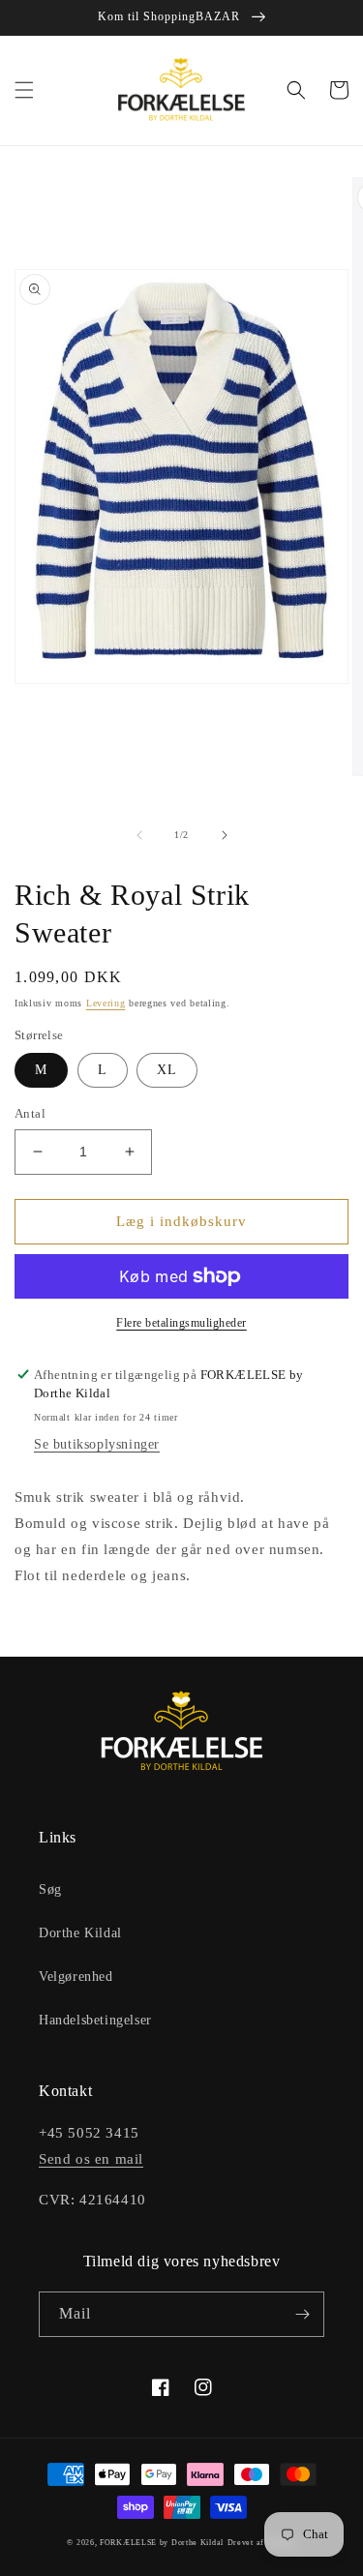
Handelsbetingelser (95, 2020)
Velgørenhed (76, 1977)
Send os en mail (91, 2159)
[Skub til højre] (225, 835)
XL (167, 1070)
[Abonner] (302, 2314)
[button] (24, 90)
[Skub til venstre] (139, 835)
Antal (30, 1113)
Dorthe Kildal (80, 1933)
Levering (106, 1003)
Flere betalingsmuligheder (181, 1323)
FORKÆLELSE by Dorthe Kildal (162, 2543)
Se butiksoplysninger (97, 1444)
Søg (50, 1889)
